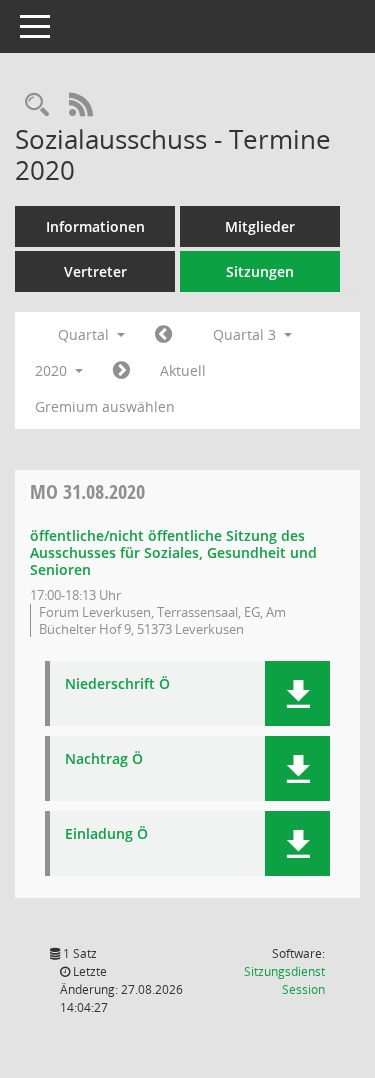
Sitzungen (260, 271)
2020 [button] (53, 370)
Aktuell (183, 370)
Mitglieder (260, 226)
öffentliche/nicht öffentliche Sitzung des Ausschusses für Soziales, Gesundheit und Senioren (173, 552)
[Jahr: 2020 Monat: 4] (163, 335)
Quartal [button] (85, 334)
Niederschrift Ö (117, 684)
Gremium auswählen (105, 406)
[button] (297, 693)
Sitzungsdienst (284, 980)
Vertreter (95, 271)
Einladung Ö (106, 834)
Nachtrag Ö (104, 759)
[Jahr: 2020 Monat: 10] (121, 371)
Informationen (95, 226)
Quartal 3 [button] (246, 334)
